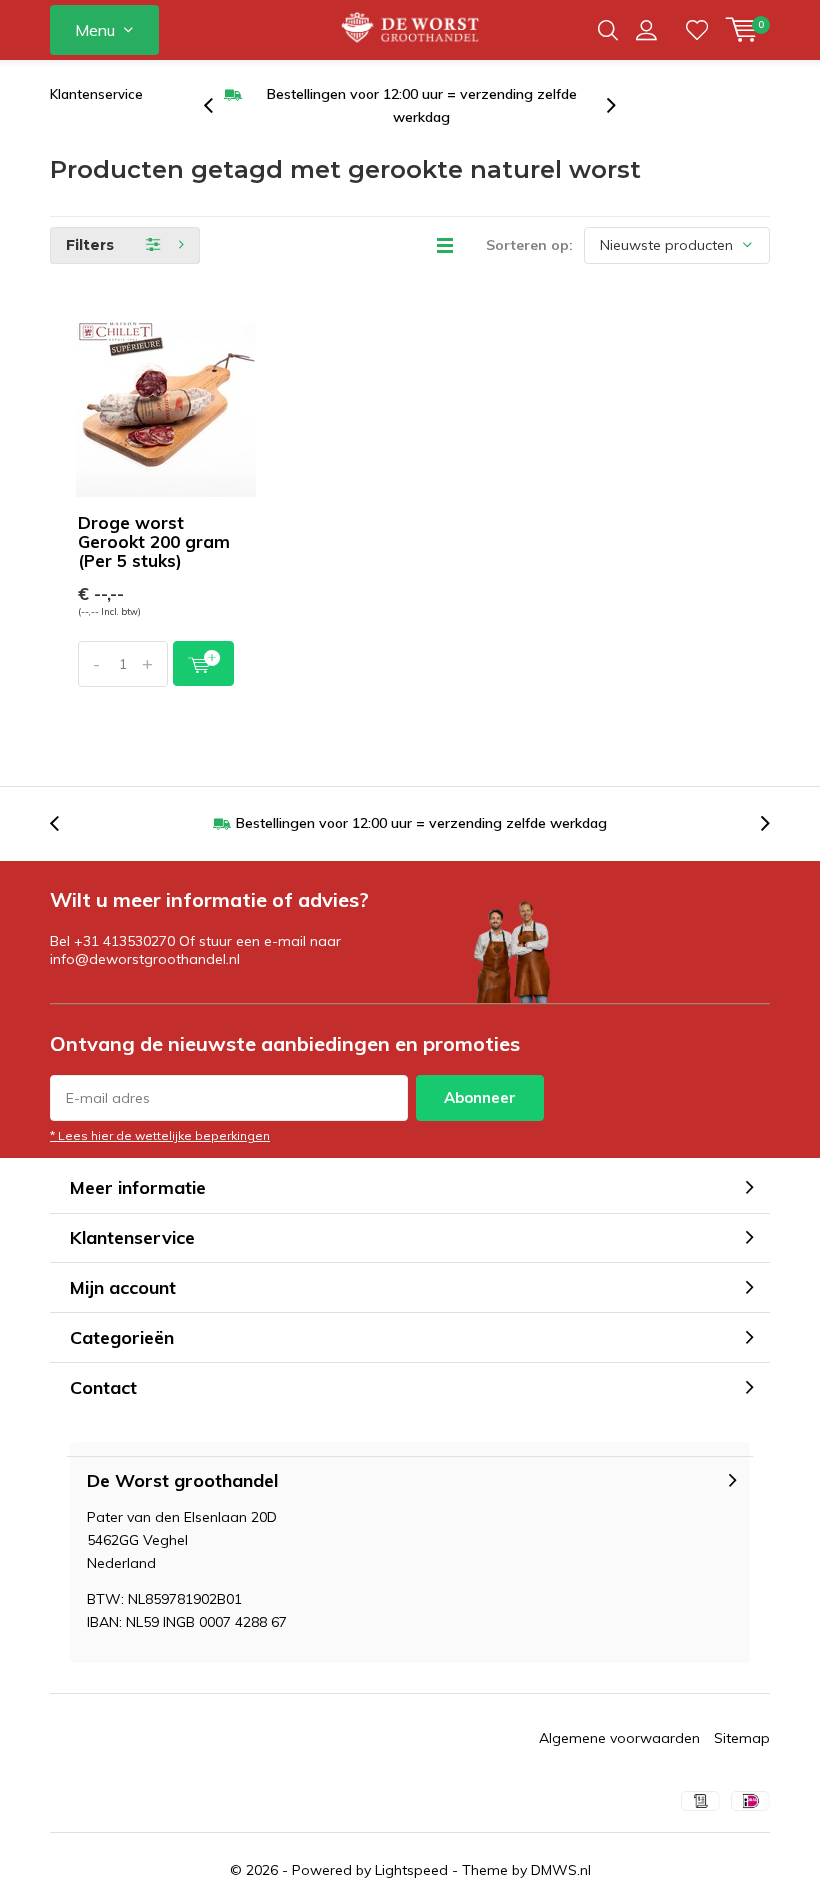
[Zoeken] (608, 30)
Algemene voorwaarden (619, 1738)
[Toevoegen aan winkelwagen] (203, 663)
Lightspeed (411, 1870)
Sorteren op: (529, 245)
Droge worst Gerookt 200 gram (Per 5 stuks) (154, 541)
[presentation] (219, 106)
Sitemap (742, 1738)
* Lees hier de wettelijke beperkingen (160, 1135)
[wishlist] (697, 30)
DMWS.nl (561, 1870)
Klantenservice (96, 94)
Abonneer (480, 1097)
